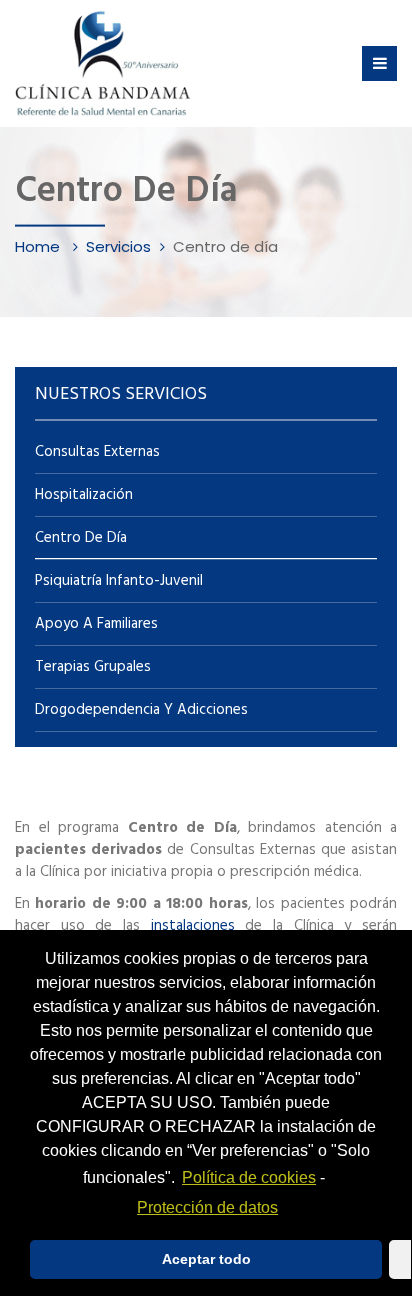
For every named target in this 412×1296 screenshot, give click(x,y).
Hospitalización (84, 495)
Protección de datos (207, 1207)
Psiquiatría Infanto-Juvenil (119, 581)
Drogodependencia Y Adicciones (141, 710)
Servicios (118, 245)
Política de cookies (249, 1177)
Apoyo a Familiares (96, 624)
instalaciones (198, 926)
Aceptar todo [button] (206, 1259)
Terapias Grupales (93, 667)
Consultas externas (97, 452)
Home (39, 245)
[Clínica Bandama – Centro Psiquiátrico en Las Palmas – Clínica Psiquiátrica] (103, 64)
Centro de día (81, 538)
